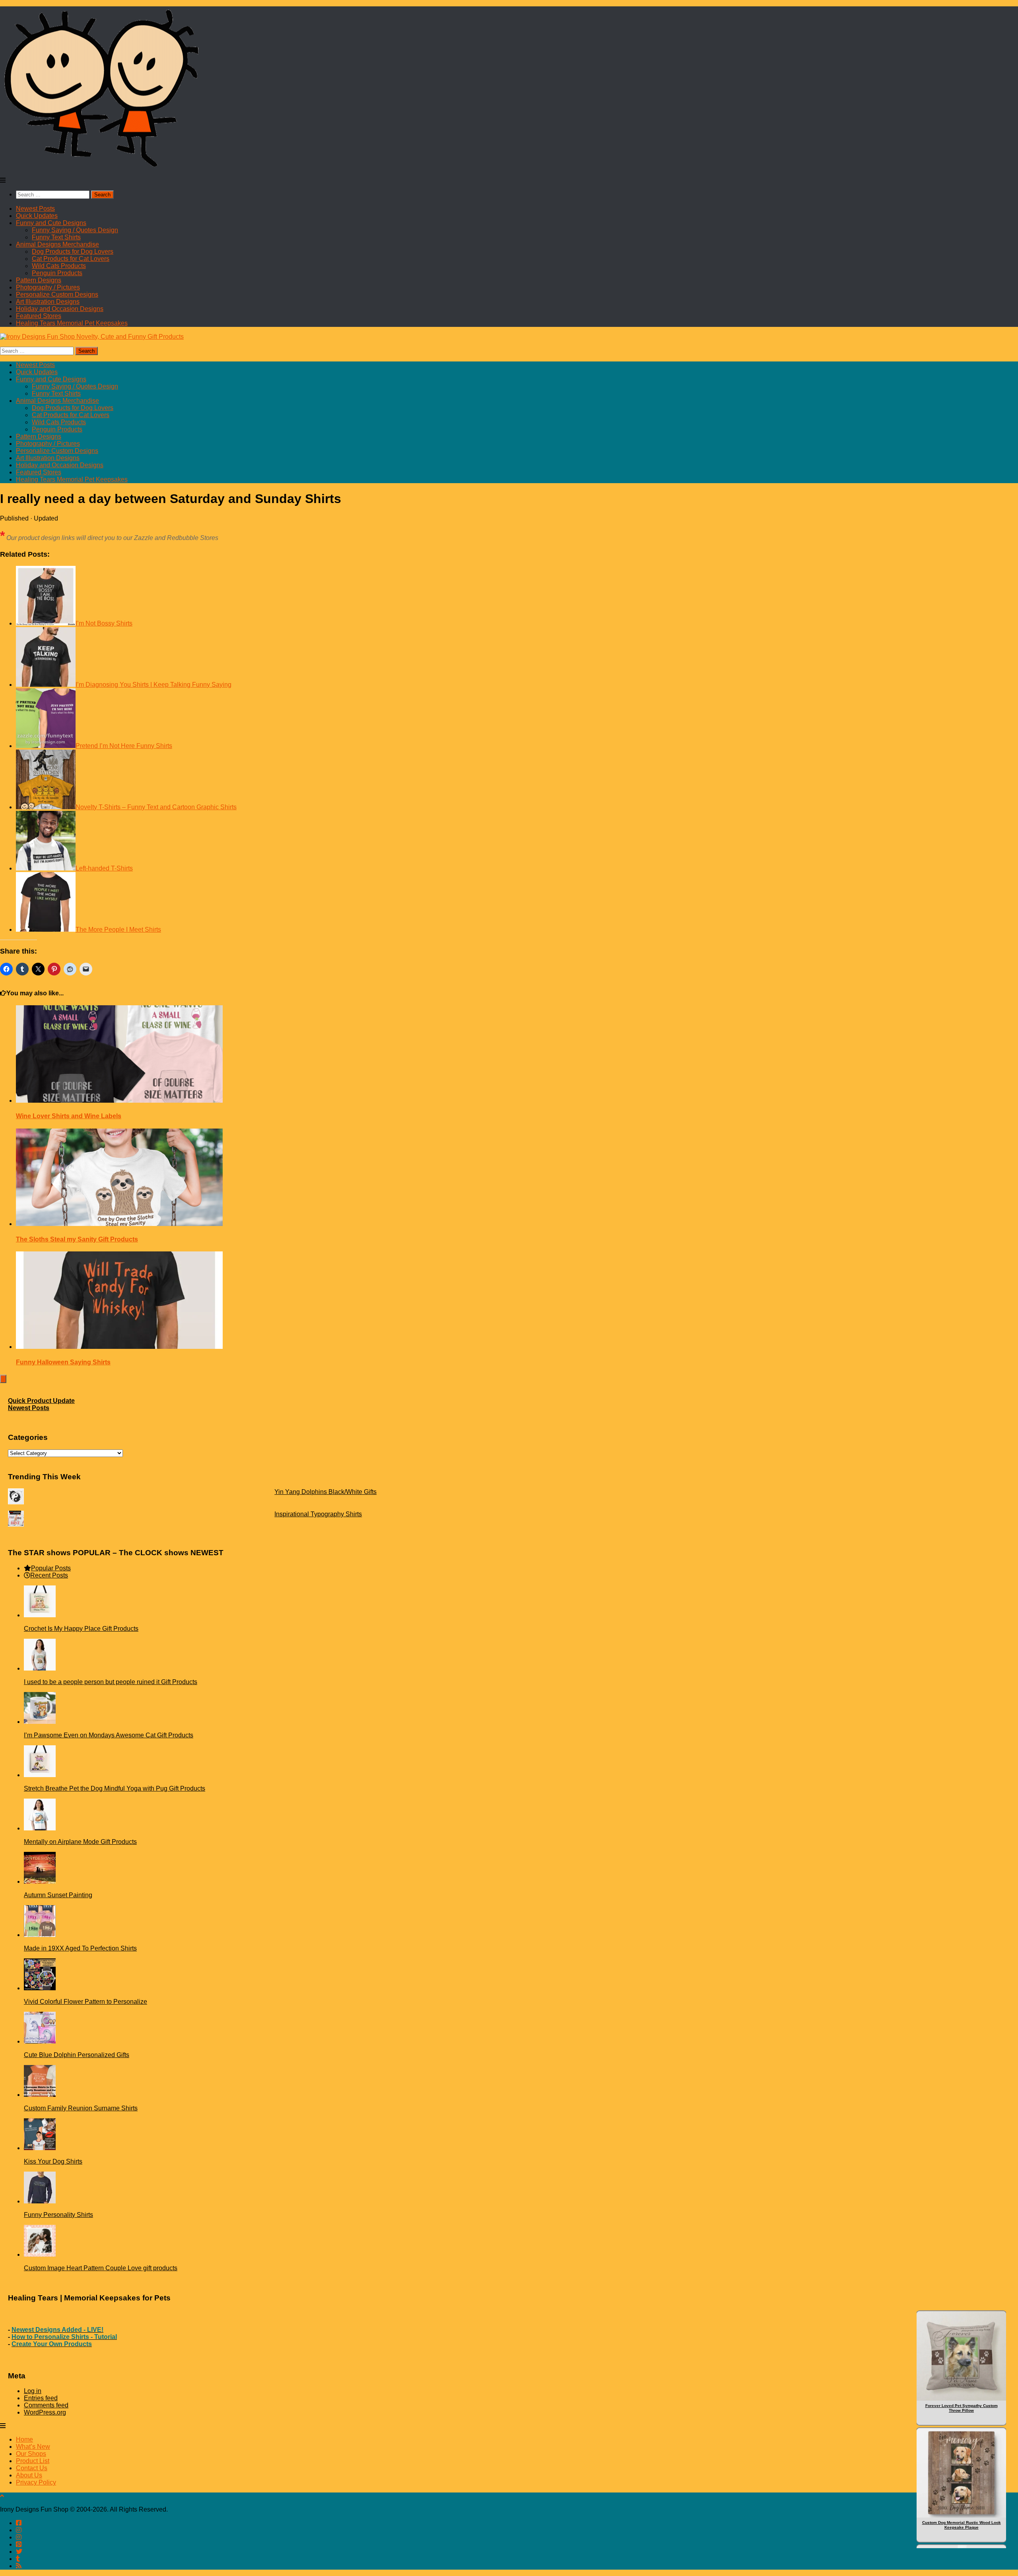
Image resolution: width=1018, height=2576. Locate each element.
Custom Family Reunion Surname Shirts (81, 2108)
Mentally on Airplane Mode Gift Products (80, 1842)
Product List (33, 2461)
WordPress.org (45, 2412)
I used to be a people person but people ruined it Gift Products (111, 1682)
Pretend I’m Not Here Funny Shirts (124, 746)
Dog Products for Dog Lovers (73, 252)
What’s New (33, 2447)
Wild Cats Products (59, 266)
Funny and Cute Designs (51, 223)
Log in (33, 2391)
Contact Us (32, 2468)
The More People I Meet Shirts (118, 930)
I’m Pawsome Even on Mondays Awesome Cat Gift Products (109, 1735)
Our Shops (31, 2454)
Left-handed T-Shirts (104, 868)
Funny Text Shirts (56, 237)
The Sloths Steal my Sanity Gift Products (77, 1239)
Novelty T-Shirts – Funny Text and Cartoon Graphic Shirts (156, 807)
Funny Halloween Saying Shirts (63, 1362)
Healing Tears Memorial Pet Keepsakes (72, 323)
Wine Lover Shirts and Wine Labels (69, 1116)
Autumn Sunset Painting (58, 1895)
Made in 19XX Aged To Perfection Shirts (80, 1948)
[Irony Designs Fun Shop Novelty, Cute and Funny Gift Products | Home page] (102, 167)
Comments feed (46, 2405)
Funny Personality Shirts (58, 2215)
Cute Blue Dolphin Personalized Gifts (77, 2055)
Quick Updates (37, 216)
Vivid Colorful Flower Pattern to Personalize (85, 2002)
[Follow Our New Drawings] (19, 2530)
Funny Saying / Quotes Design (75, 230)
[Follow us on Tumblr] (18, 2559)
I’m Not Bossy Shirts (104, 623)
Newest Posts (35, 209)
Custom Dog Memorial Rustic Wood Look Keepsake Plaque (962, 2525)
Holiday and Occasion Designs (60, 309)
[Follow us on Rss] (19, 2566)
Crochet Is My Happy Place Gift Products (81, 1629)
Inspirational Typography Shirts (318, 1514)
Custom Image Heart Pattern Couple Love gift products (101, 2268)
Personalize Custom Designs (57, 294)
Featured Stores (39, 316)
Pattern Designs (39, 280)
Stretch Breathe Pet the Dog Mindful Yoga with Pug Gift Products (115, 1788)
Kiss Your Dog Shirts (53, 2161)
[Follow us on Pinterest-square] (19, 2544)
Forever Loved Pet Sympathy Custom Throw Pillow (962, 2408)
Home (24, 2439)
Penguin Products (57, 273)
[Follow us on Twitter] (19, 2552)
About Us (29, 2475)
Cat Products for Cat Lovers (71, 259)
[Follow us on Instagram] (19, 2537)
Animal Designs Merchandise (57, 244)
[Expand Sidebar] (3, 1379)
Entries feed (41, 2398)
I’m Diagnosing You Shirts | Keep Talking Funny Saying (153, 685)
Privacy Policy (36, 2482)
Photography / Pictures (48, 287)
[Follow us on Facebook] (19, 2523)
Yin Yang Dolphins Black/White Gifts (325, 1492)
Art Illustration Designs (48, 302)
